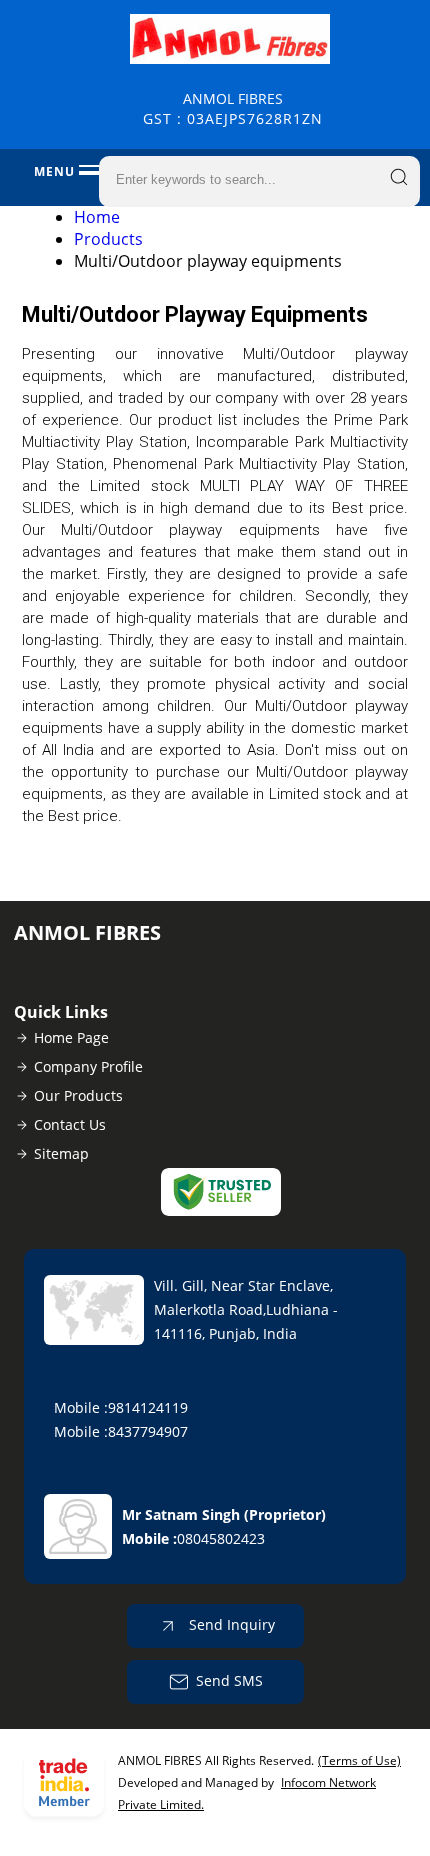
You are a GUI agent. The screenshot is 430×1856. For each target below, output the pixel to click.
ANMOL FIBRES (233, 108)
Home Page (71, 1037)
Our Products (78, 1095)
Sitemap (61, 1153)
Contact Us (70, 1124)
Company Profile (88, 1066)
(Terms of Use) (359, 1760)
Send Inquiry (230, 1624)
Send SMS (229, 1680)
